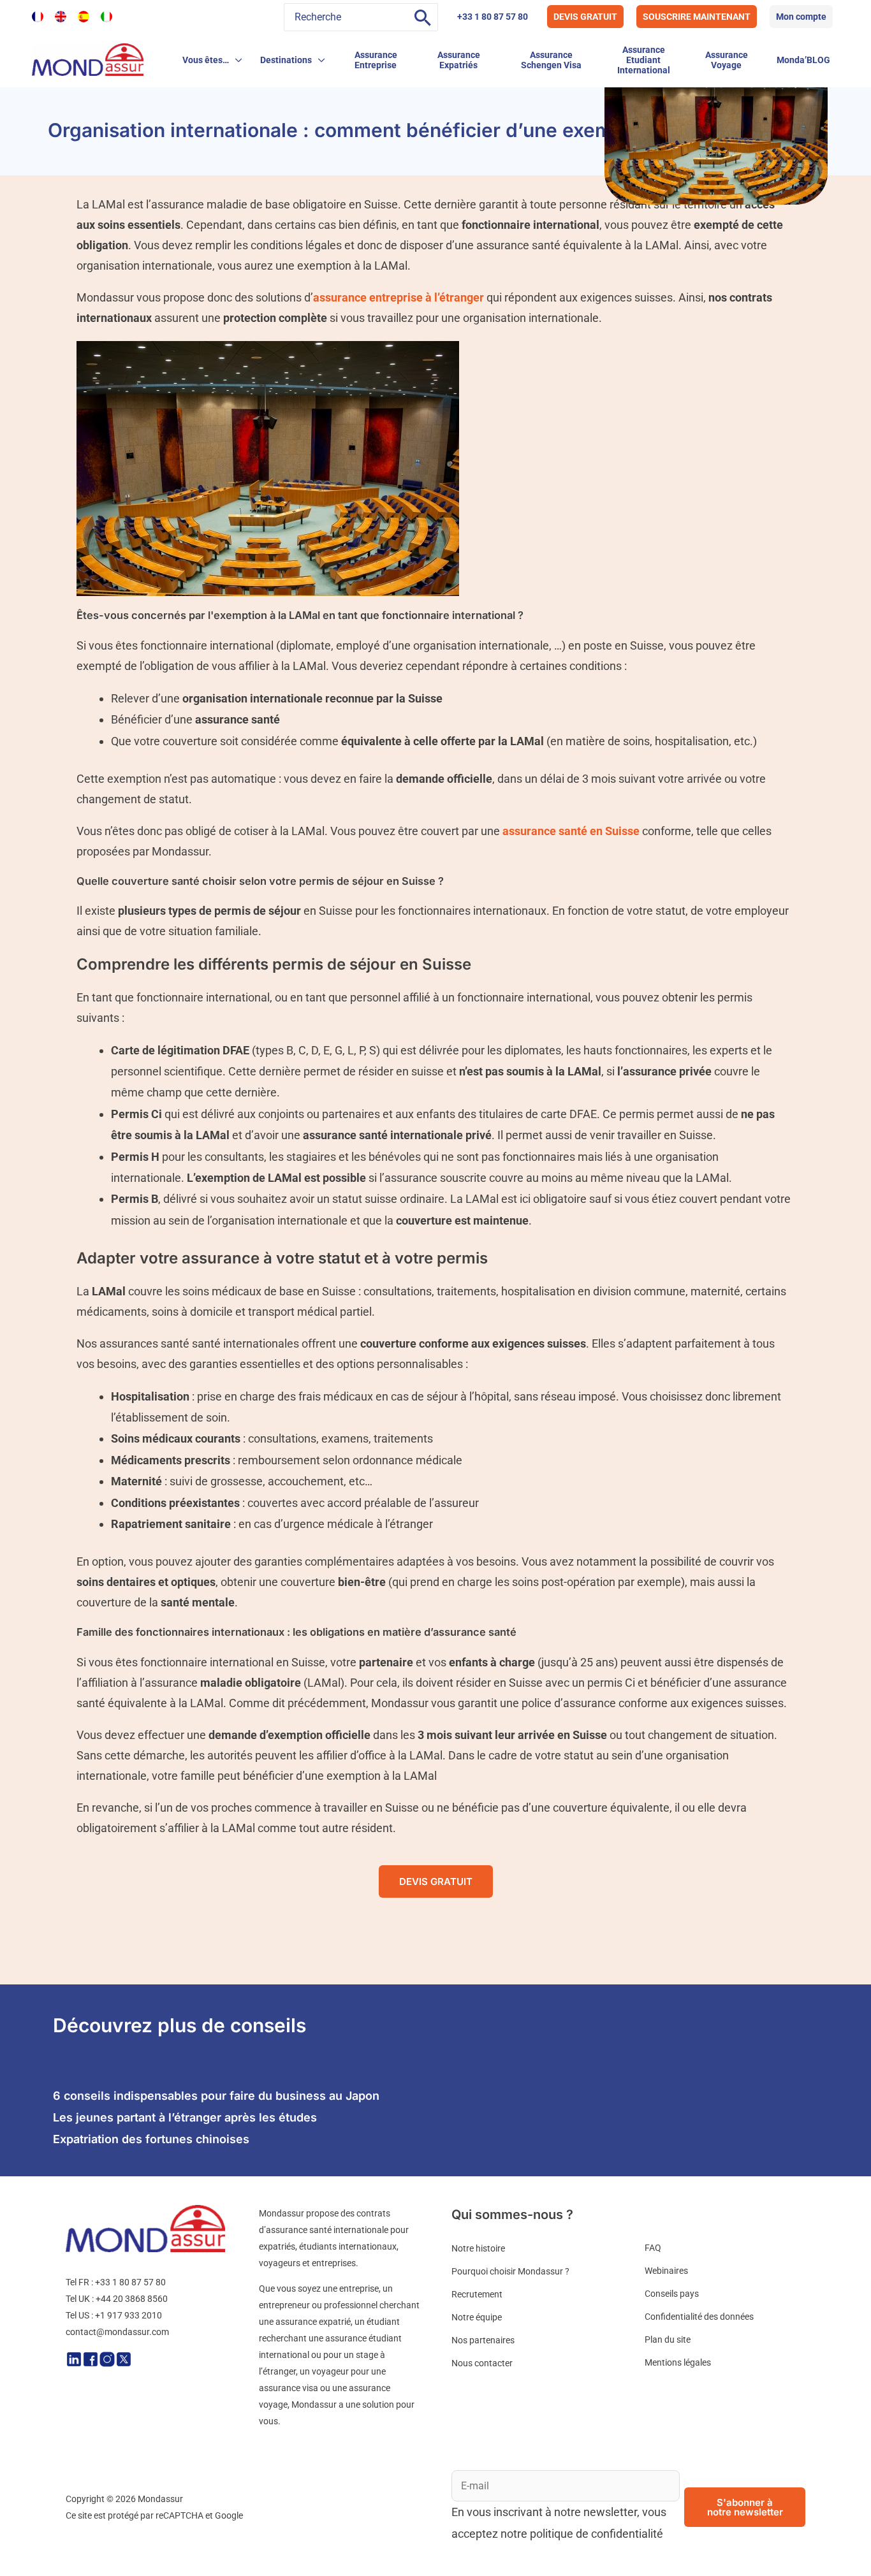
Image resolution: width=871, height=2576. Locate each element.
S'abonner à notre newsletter (745, 2507)
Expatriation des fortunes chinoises (151, 2139)
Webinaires (666, 2271)
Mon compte (801, 17)
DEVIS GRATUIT (585, 17)
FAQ (653, 2248)
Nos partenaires (483, 2340)
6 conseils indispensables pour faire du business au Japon (216, 2096)
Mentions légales (678, 2362)
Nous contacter (482, 2363)
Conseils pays (672, 2294)
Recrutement (477, 2294)
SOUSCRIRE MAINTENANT (697, 17)
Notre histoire (478, 2248)
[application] (236, 60)
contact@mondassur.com (117, 2332)
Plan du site (668, 2340)
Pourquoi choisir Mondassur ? (510, 2271)
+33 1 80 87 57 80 (493, 17)
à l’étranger (399, 297)
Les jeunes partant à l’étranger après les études (185, 2117)
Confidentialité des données (699, 2317)
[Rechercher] (423, 17)
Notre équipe (477, 2317)
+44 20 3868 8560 (132, 2299)
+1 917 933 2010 (128, 2315)
